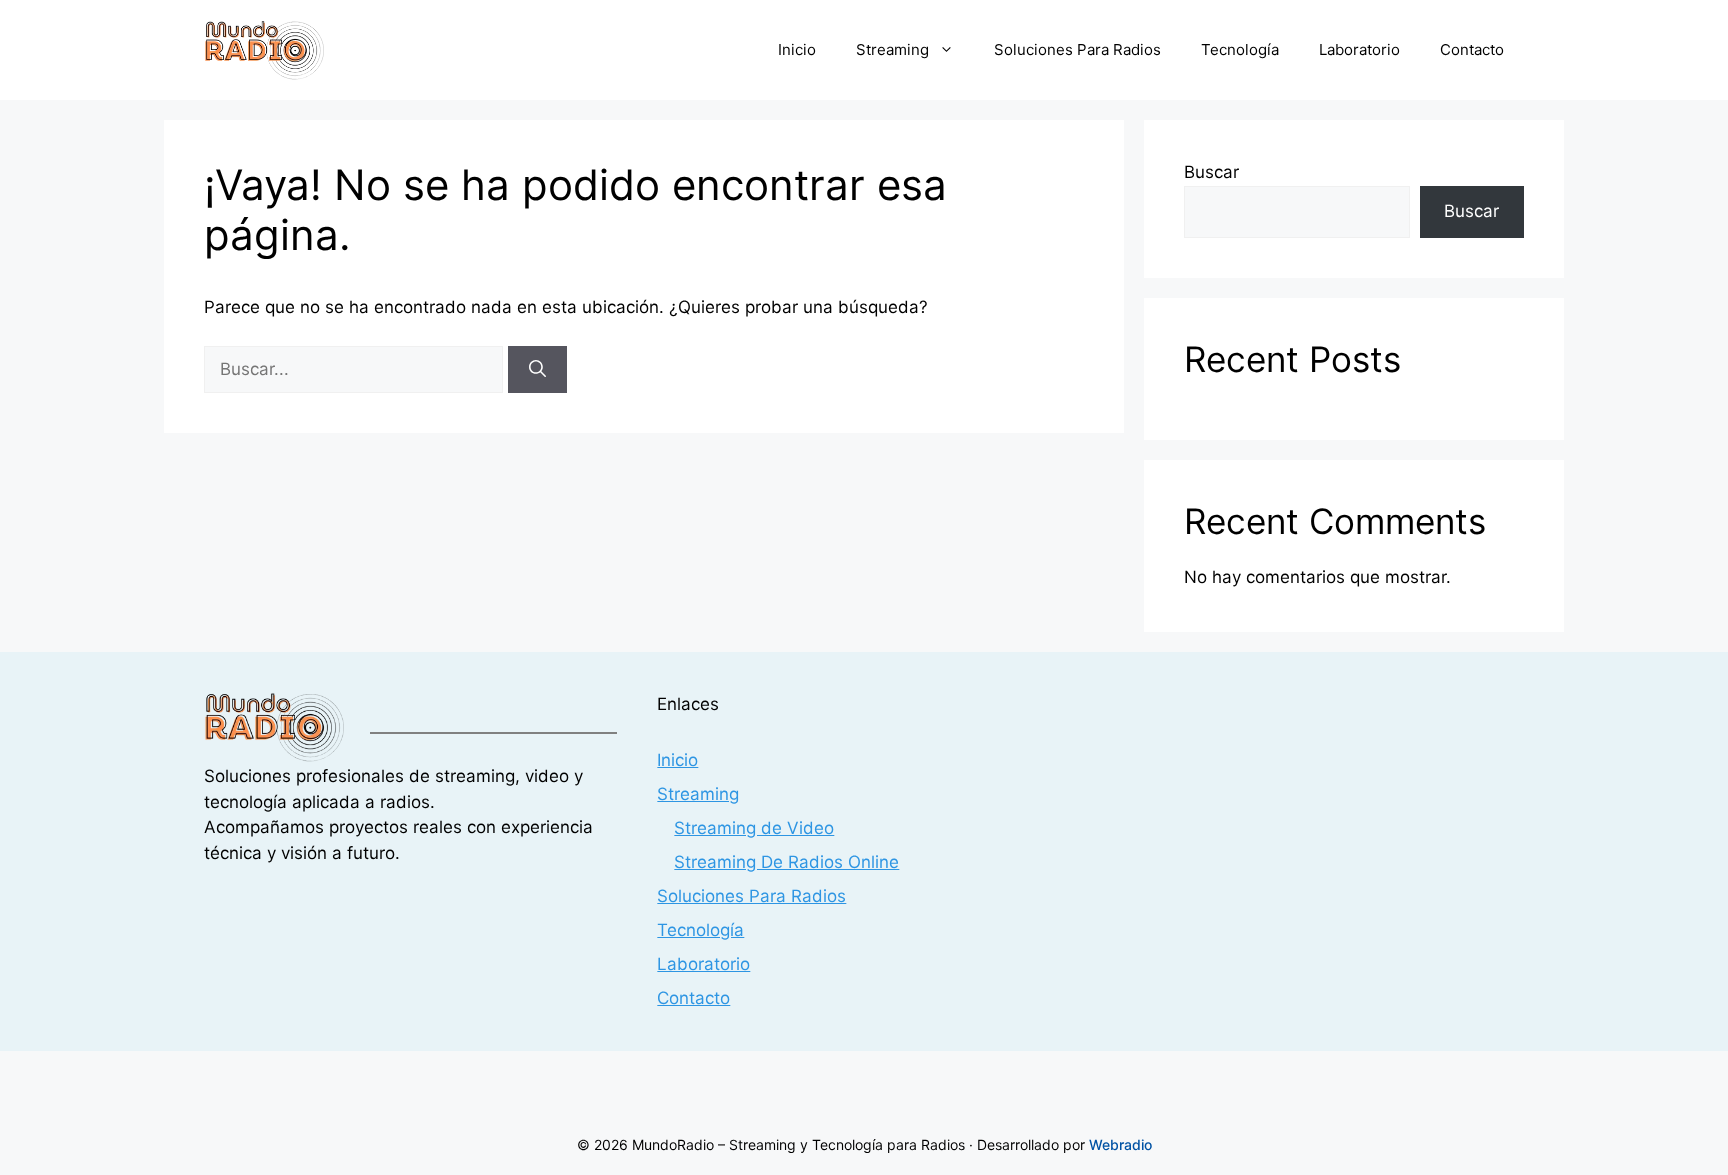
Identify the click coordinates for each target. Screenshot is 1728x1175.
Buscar (1211, 172)
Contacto (1472, 49)
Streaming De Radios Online (786, 862)
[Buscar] (537, 370)
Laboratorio (1359, 49)
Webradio (1120, 1144)
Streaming (892, 49)
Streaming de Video (754, 828)
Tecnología (1240, 49)
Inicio (797, 49)
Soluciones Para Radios (1077, 49)
